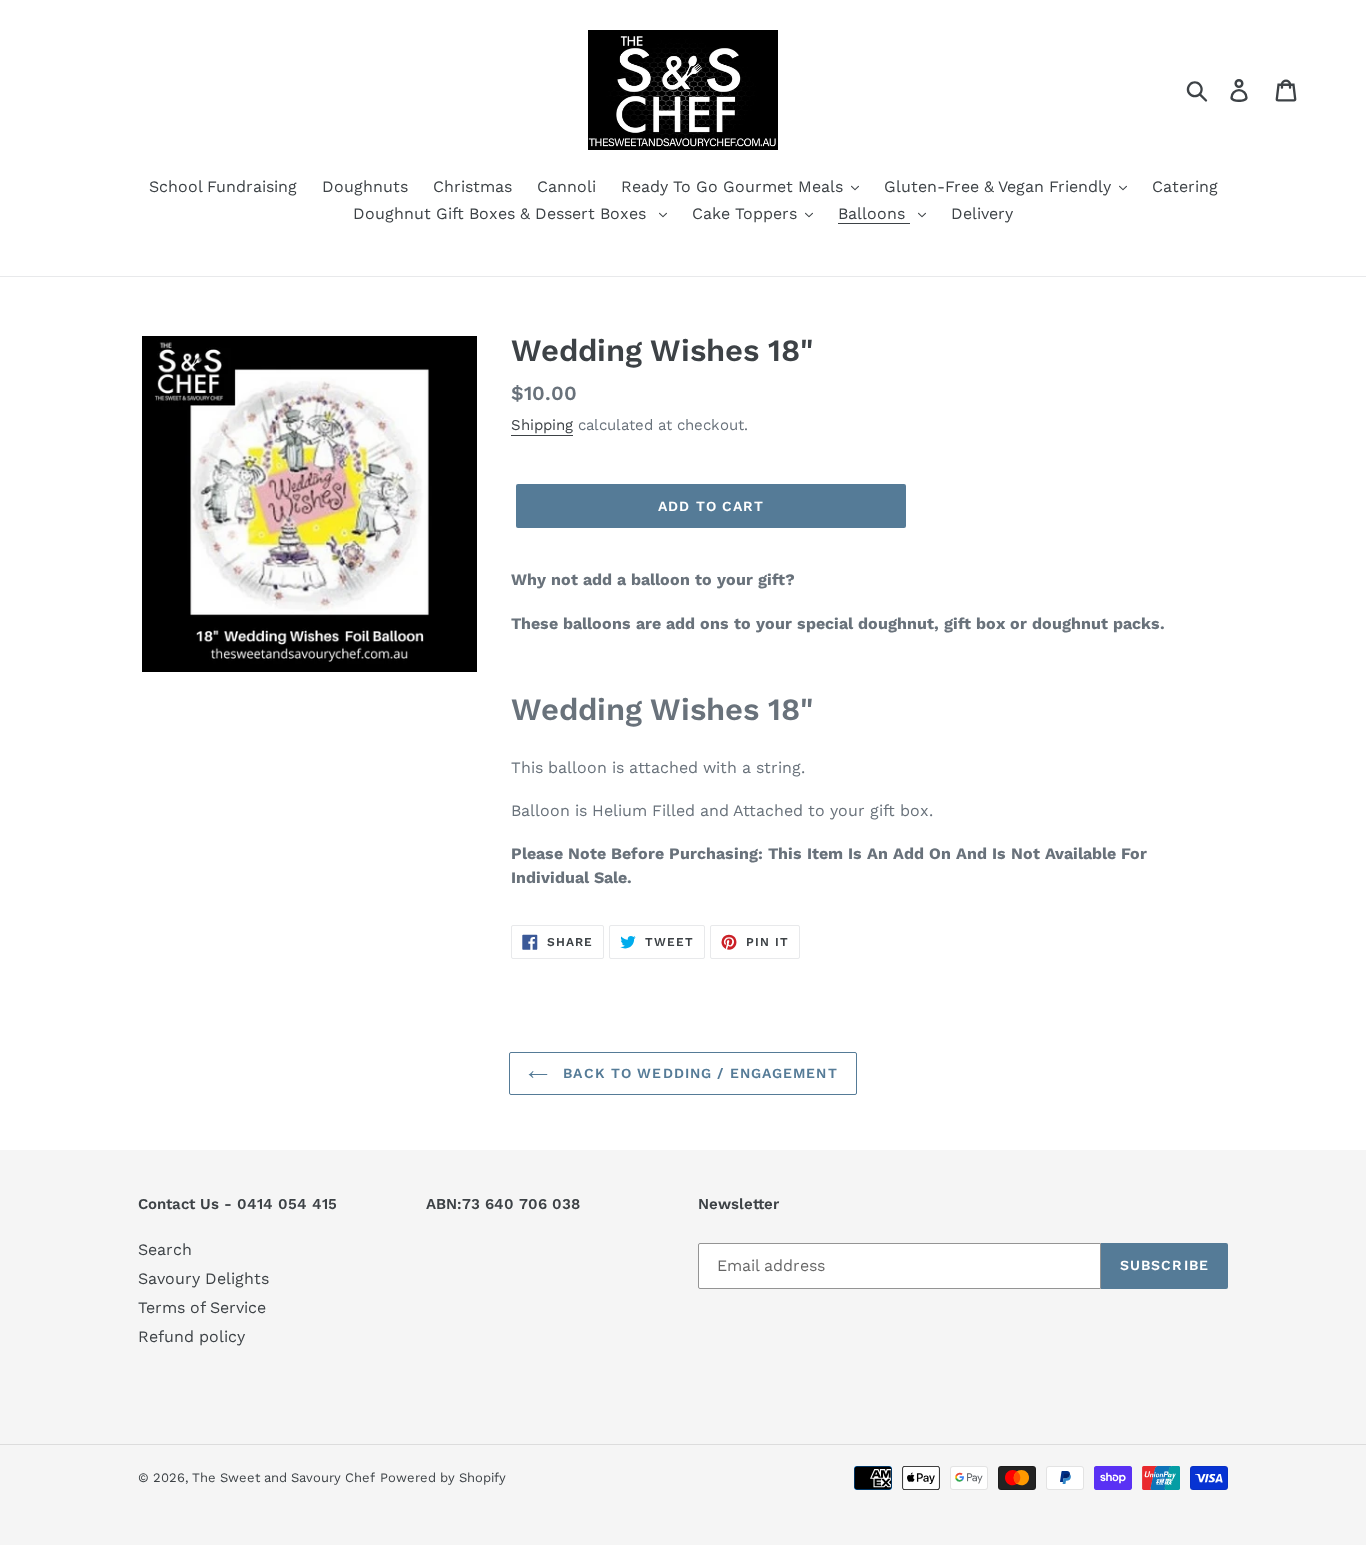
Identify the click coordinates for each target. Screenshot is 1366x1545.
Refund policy (191, 1336)
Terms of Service (202, 1307)
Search (165, 1249)
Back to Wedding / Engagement (697, 1073)
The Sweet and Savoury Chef (283, 1477)
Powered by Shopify (443, 1477)
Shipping (542, 425)
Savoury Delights (203, 1278)
